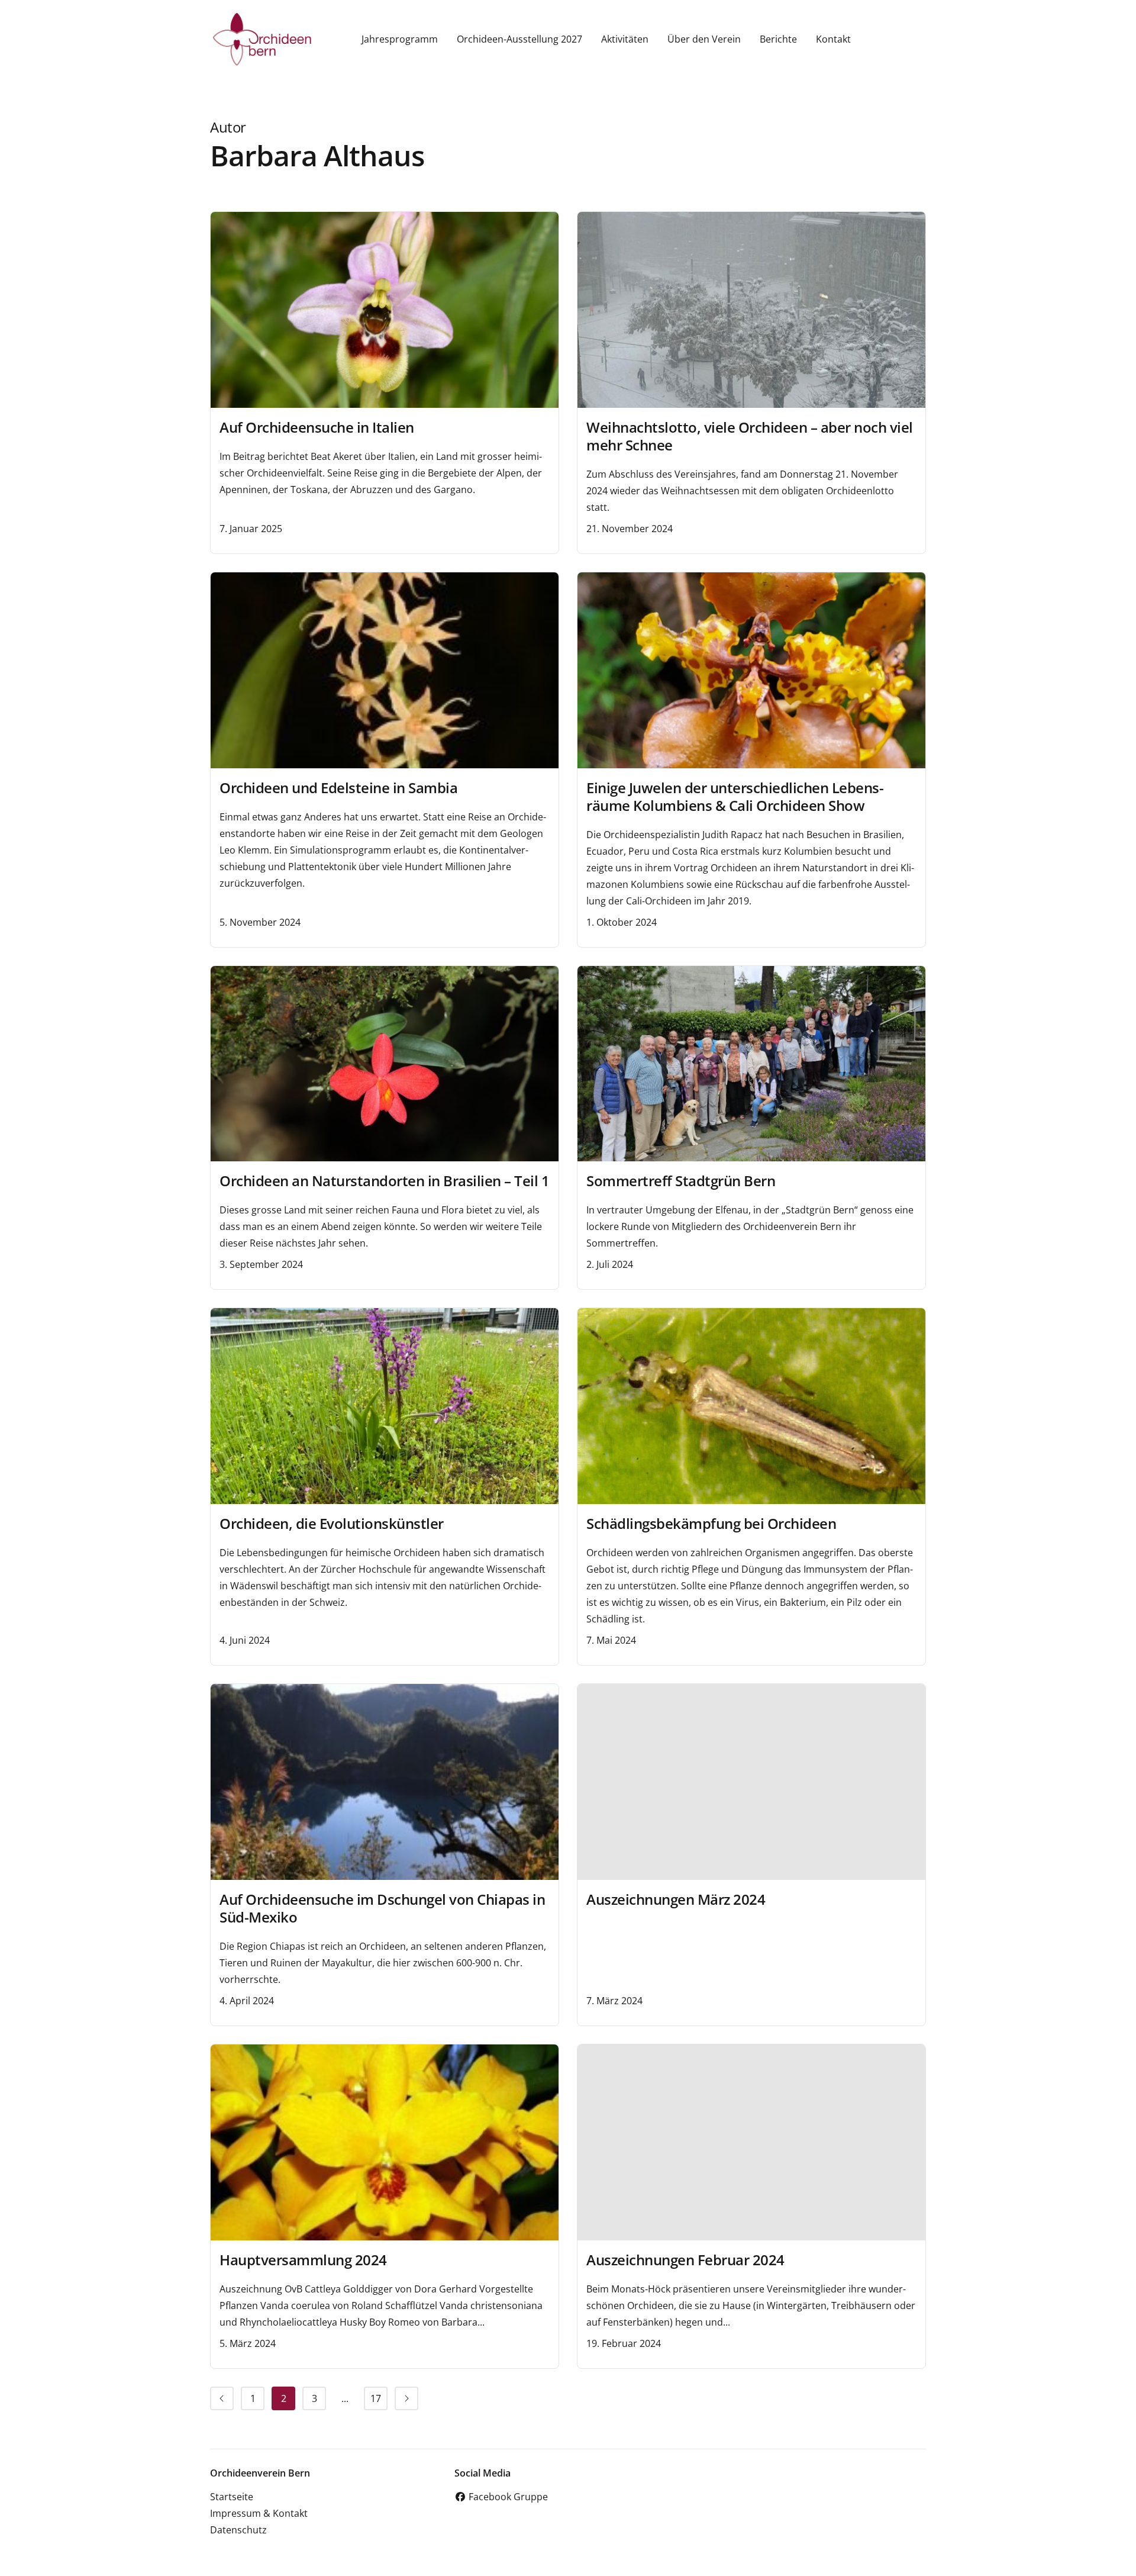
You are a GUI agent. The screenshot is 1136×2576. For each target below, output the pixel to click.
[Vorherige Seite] (222, 2398)
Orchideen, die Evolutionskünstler (332, 1523)
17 (376, 2398)
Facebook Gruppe (507, 2497)
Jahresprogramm (400, 39)
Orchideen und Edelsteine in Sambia (338, 788)
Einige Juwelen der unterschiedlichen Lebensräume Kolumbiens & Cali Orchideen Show (735, 796)
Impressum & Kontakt (259, 2513)
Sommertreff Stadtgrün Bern (681, 1181)
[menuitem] (222, 2398)
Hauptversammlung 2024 (303, 2260)
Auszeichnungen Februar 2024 (685, 2260)
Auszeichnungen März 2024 (676, 1899)
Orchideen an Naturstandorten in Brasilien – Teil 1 (384, 1181)
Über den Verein (704, 39)
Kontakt (833, 39)
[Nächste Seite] (406, 2398)
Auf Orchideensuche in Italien (317, 427)
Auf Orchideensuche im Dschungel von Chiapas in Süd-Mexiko (382, 1908)
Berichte (778, 39)
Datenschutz (238, 2530)
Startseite (232, 2497)
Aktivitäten (625, 39)
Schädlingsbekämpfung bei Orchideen (711, 1523)
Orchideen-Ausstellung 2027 (519, 39)
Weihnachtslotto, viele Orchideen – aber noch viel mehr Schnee (750, 436)
